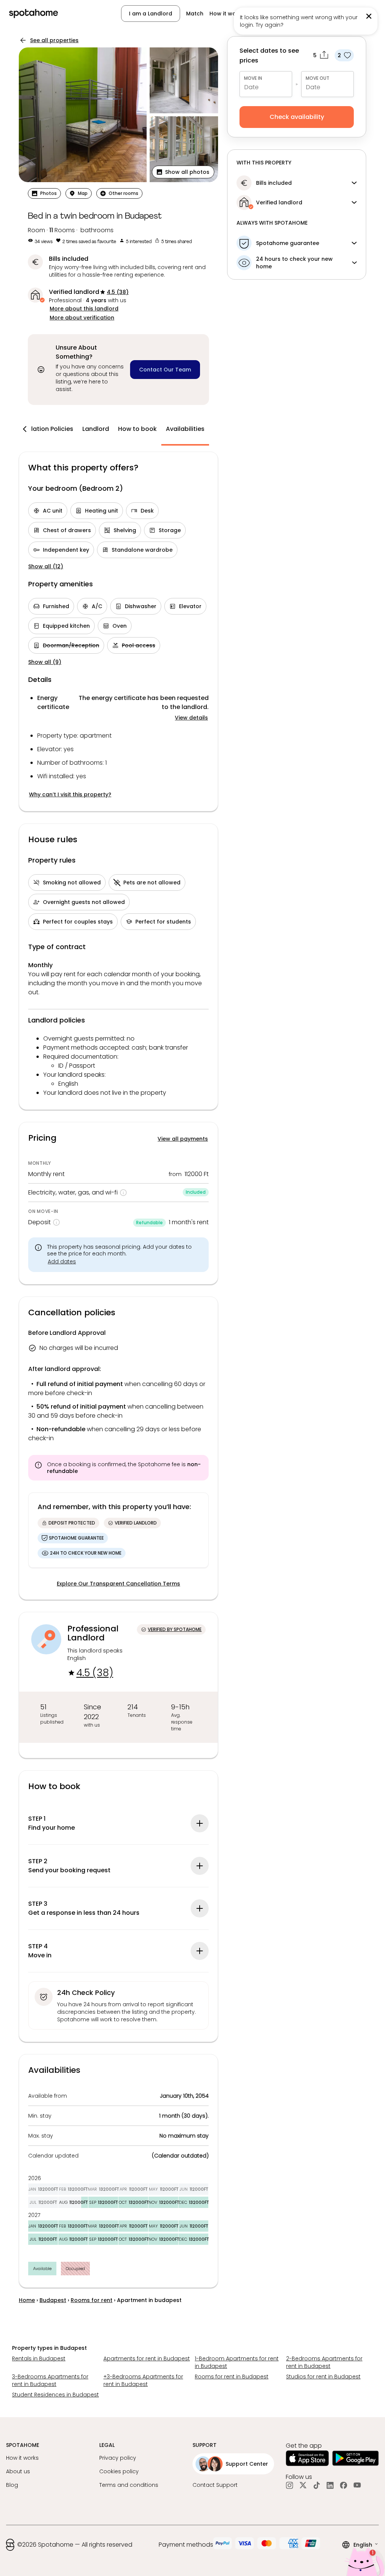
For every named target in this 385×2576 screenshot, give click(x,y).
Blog (12, 2485)
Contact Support (215, 2485)
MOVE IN (253, 78)
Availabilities (185, 429)
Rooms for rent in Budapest (232, 2377)
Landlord (96, 429)
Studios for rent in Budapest (323, 2377)
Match (195, 14)
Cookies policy (119, 2471)
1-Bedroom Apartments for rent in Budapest (237, 2362)
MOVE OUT (318, 78)
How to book (137, 429)
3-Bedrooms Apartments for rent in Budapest (50, 2380)
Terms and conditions (129, 2485)
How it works (227, 14)
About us (18, 2471)
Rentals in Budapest (39, 2358)
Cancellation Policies (41, 429)
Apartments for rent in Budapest (147, 2358)
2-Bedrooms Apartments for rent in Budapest (324, 2362)
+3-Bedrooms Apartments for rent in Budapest (143, 2380)
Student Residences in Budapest (55, 2395)
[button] (183, 172)
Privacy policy (118, 2458)
